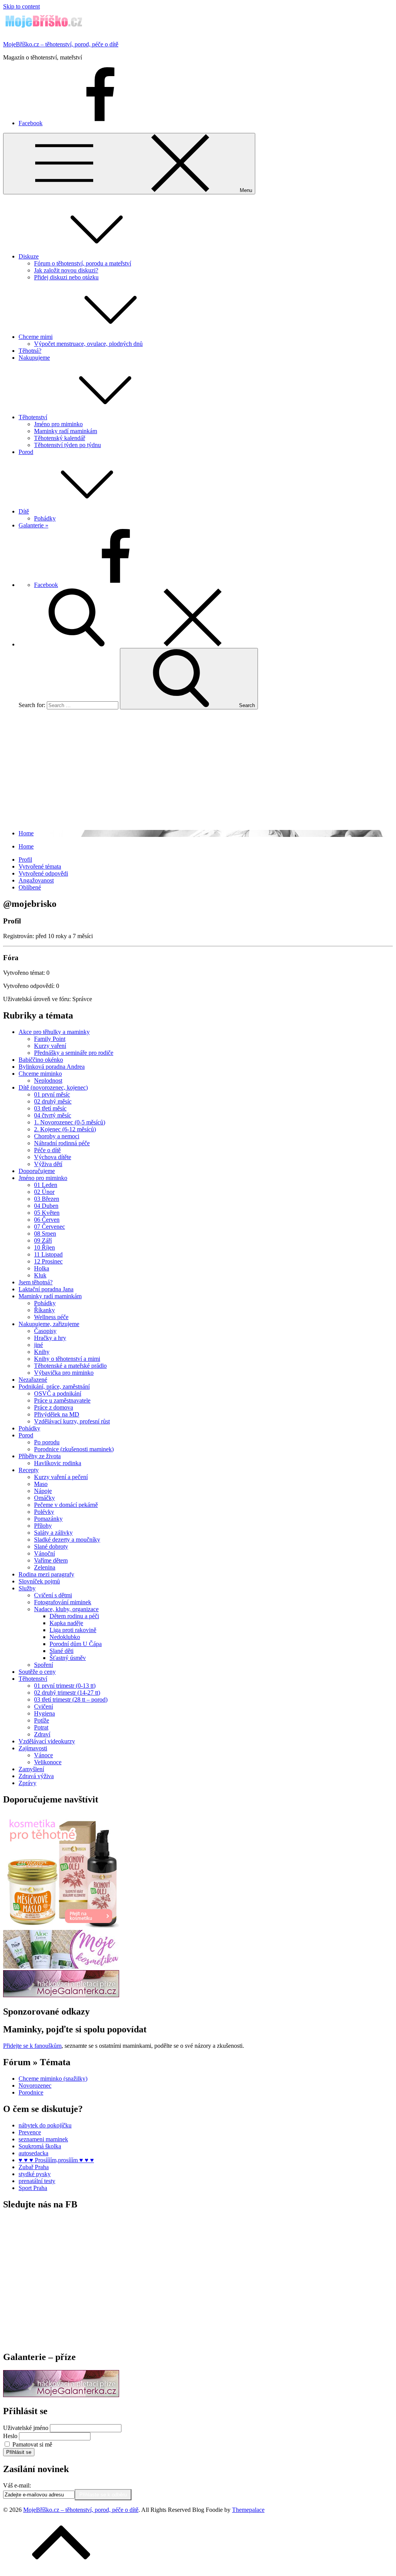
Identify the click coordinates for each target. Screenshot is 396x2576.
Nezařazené (33, 1380)
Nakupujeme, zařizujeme (49, 1324)
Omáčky (44, 1498)
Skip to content (21, 6)
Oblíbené (30, 887)
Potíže (42, 1720)
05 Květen (47, 1213)
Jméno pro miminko (58, 424)
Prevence (30, 2132)
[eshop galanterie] (61, 1995)
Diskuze (29, 256)
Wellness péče (51, 1317)
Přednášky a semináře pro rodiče (74, 1053)
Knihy (42, 1352)
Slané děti (61, 1651)
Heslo (10, 2436)
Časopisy (45, 1331)
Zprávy (27, 1783)
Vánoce (44, 1755)
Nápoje (43, 1491)
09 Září (43, 1240)
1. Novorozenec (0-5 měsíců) (70, 1122)
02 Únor (44, 1192)
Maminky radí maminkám (66, 431)
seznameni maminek (43, 2139)
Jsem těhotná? (36, 1282)
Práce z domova (54, 1407)
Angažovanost (36, 880)
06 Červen (47, 1220)
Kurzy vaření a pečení (61, 1477)
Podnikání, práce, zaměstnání (54, 1387)
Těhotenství (33, 417)
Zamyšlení (31, 1769)
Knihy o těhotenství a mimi (67, 1359)
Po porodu (47, 1442)
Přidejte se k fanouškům (32, 2046)
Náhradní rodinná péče (62, 1143)
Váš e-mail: (17, 2485)
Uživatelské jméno (26, 2428)
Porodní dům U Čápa (76, 1644)
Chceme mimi (36, 337)
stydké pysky (35, 2174)
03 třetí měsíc (50, 1108)
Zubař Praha (34, 2167)
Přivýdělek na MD (57, 1414)
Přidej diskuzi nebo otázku (66, 277)
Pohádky (45, 518)
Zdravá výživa (36, 1776)
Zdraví (42, 1734)
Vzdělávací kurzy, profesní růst (72, 1421)
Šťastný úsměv (68, 1658)
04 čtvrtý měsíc (53, 1115)
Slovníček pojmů (39, 1581)
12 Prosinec (48, 1261)
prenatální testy (37, 2181)
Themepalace (248, 2510)
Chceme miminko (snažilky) (53, 2079)
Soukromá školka (40, 2146)
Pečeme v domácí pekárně (66, 1505)
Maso (41, 1484)
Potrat (41, 1727)
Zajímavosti (33, 1748)
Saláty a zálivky (53, 1533)
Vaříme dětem (51, 1560)
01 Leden (46, 1185)
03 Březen (47, 1199)
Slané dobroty (51, 1546)
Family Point (50, 1039)
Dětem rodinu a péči (74, 1616)
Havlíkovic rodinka (58, 1463)
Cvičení (44, 1706)
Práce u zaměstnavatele (62, 1400)
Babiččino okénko (41, 1060)
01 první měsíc (52, 1094)
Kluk (40, 1275)
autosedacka (33, 2153)
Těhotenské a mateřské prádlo (70, 1366)
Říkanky (44, 1310)
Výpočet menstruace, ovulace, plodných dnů (88, 344)
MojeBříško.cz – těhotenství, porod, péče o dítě (61, 44)
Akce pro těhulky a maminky (54, 1032)
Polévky (44, 1512)
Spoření (44, 1665)
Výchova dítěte (53, 1157)
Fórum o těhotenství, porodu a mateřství (83, 263)
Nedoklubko (65, 1637)
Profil (25, 860)
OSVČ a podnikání (58, 1393)
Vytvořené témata (40, 866)
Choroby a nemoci (57, 1136)
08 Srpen (45, 1234)
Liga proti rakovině (73, 1630)
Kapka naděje (66, 1623)
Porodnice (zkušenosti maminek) (74, 1449)
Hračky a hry (50, 1338)
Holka (42, 1268)
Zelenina (45, 1567)
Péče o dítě (47, 1150)
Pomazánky (48, 1519)
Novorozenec (35, 2085)
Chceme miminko (40, 1074)
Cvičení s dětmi (53, 1595)
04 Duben (46, 1206)
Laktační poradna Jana (46, 1289)
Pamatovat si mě (32, 2444)
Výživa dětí (48, 1164)
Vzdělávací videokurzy (47, 1741)
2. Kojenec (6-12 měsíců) (65, 1129)
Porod (26, 452)
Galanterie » (33, 525)
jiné (38, 1345)
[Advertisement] (198, 770)
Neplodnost (48, 1081)
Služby (27, 1588)
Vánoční (44, 1553)
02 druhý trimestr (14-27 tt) (67, 1693)
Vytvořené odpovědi (43, 873)
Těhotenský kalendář (60, 438)
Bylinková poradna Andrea (52, 1067)
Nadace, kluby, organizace (66, 1609)
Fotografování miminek (63, 1602)
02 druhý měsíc (53, 1101)
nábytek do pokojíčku (45, 2125)
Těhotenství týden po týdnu (67, 445)
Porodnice (31, 2092)
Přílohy (43, 1526)
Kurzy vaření (50, 1046)
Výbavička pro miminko (64, 1373)
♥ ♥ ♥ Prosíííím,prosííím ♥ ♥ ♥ (56, 2160)
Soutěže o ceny (37, 1672)
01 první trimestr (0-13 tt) (65, 1686)
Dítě (24, 511)
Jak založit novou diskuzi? (66, 270)
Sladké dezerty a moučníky (67, 1540)
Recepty (29, 1470)
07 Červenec (49, 1227)
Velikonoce (48, 1762)
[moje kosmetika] (61, 1966)
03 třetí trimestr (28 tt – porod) (71, 1699)
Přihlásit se (19, 2452)
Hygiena (44, 1713)
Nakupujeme (34, 358)
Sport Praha (33, 2188)
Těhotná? (30, 351)
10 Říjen (44, 1247)
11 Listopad (48, 1254)
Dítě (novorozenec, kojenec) (53, 1087)
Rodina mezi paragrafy (46, 1574)
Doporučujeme (37, 1171)
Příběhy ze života (40, 1456)
